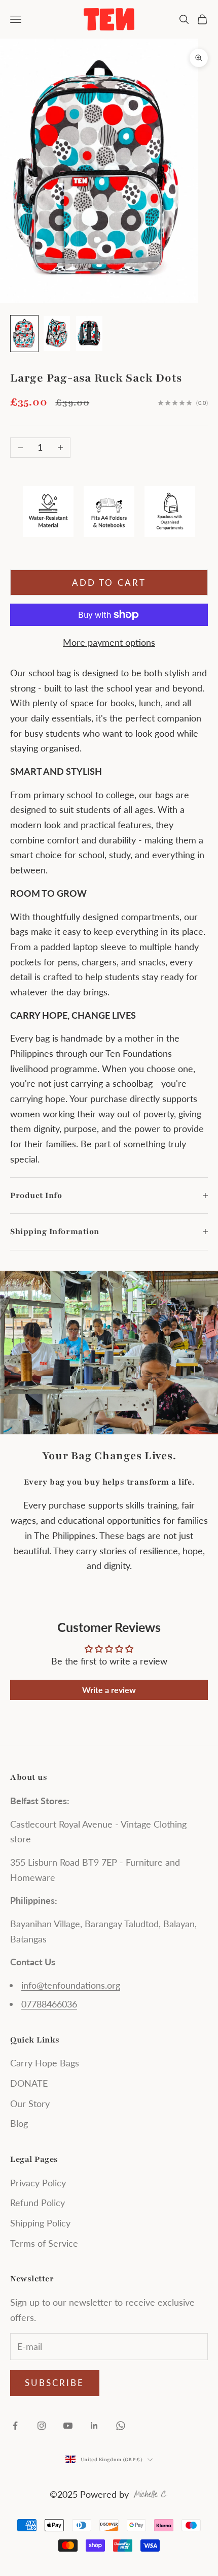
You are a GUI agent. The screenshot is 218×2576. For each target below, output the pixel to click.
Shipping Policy (40, 2223)
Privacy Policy (38, 2183)
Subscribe (55, 2383)
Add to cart (109, 583)
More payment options (109, 642)
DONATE (29, 2083)
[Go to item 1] (24, 334)
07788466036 (49, 2004)
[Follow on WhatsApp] (121, 2426)
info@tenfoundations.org (71, 1985)
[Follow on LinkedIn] (94, 2426)
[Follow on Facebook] (15, 2426)
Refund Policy (38, 2203)
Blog (19, 2123)
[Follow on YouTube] (68, 2426)
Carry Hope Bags (45, 2063)
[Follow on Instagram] (42, 2426)
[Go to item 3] (89, 334)
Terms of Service (44, 2243)
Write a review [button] (109, 1690)
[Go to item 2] (57, 334)
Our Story (30, 2103)
